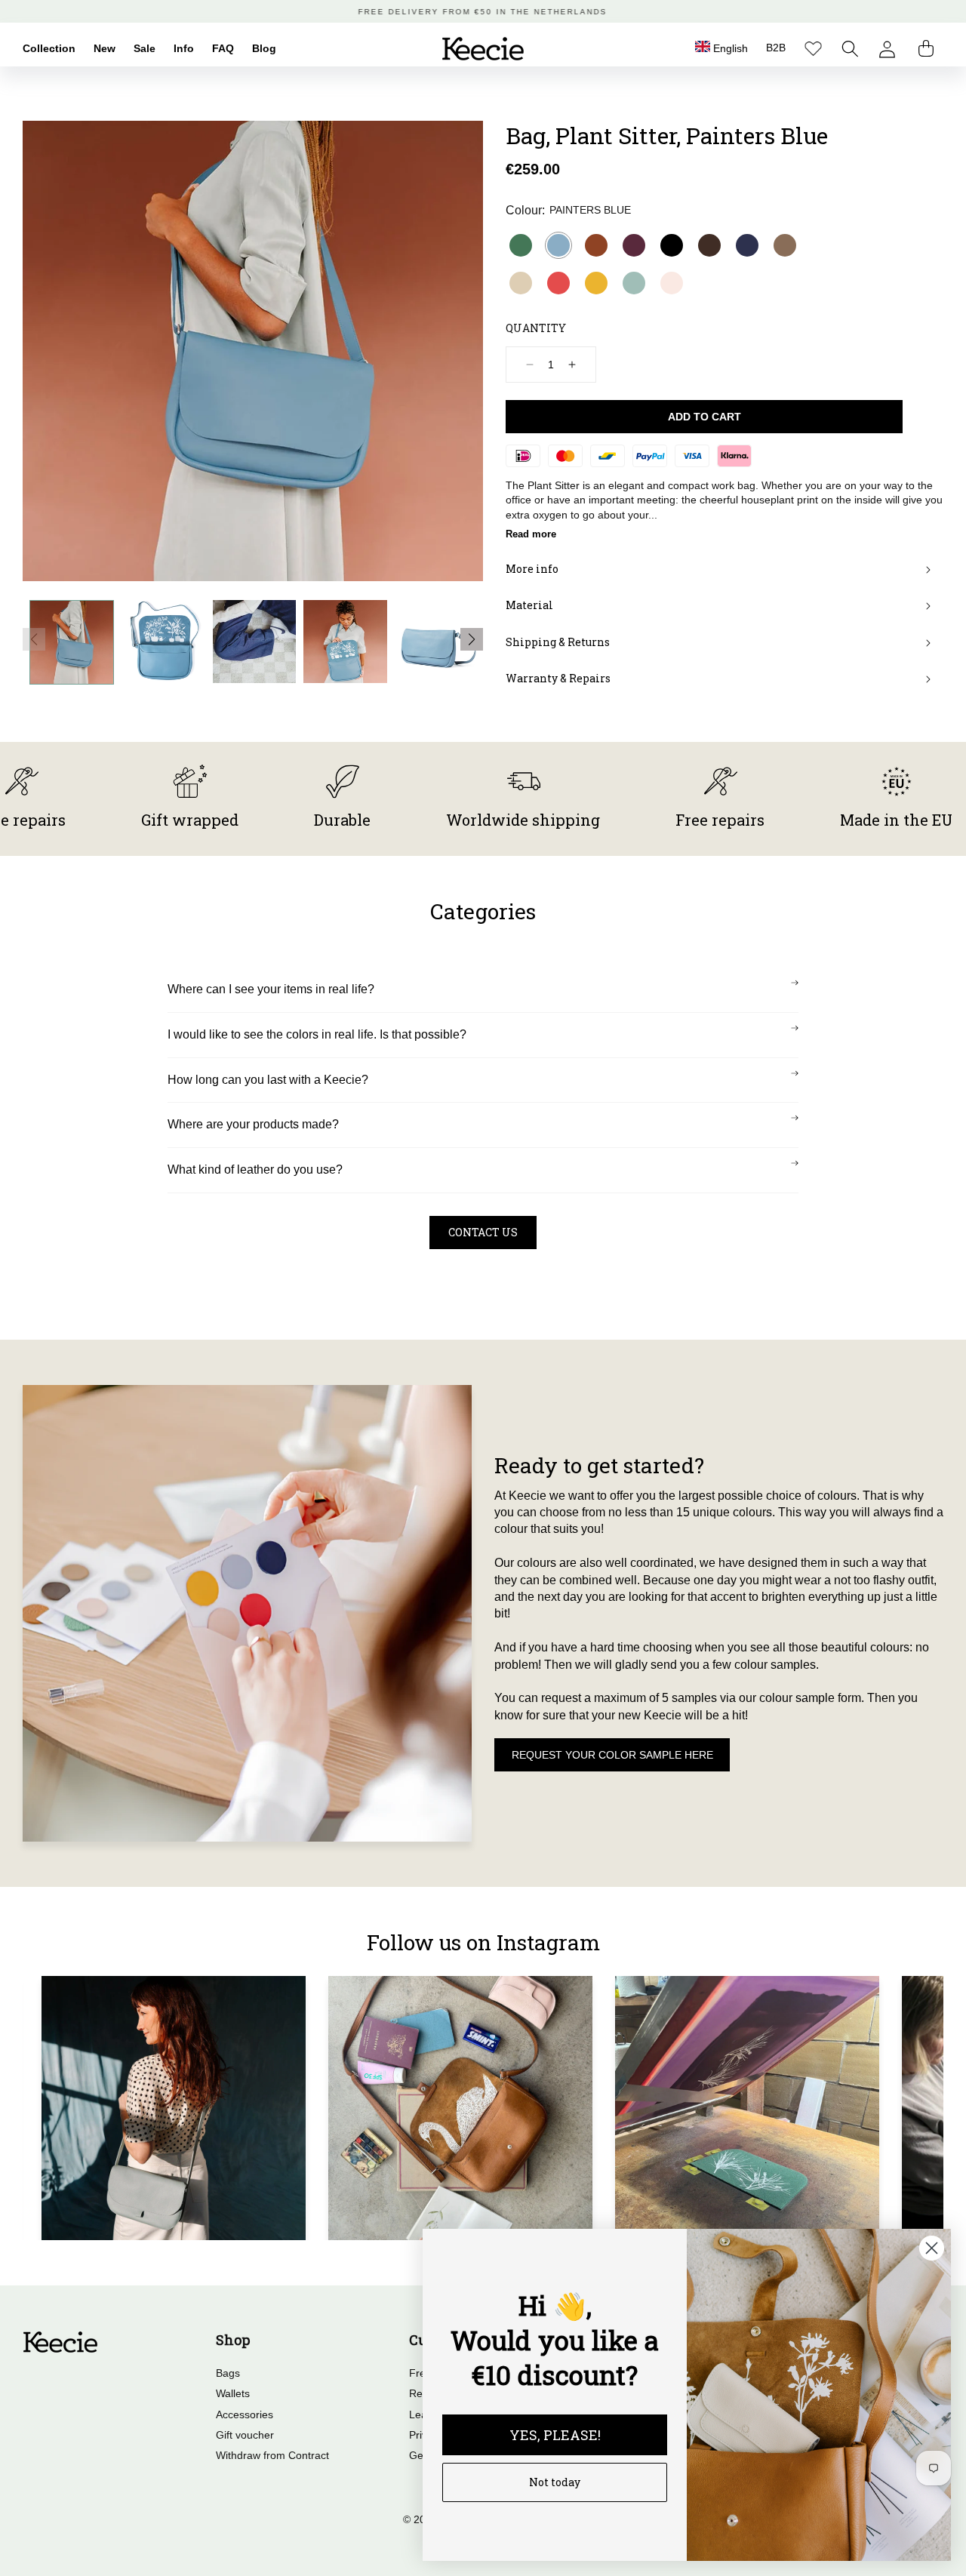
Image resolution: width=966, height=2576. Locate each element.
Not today (555, 2482)
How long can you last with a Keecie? (268, 1080)
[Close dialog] (932, 2248)
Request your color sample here (612, 1755)
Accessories (245, 2414)
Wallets (233, 2393)
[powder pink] (672, 283)
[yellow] (596, 283)
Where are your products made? (253, 1124)
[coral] (558, 283)
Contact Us (483, 1232)
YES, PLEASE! (555, 2435)
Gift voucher (245, 2435)
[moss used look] (785, 245)
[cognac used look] (596, 245)
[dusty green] (634, 283)
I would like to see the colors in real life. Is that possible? (317, 1034)
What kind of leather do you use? (255, 1170)
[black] (672, 245)
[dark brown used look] (709, 245)
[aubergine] (634, 245)
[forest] (521, 245)
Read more (531, 534)
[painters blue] (558, 245)
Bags (228, 2373)
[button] (850, 49)
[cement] (521, 283)
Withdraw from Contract (272, 2455)
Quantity (536, 328)
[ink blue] (747, 245)
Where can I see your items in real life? (271, 989)
